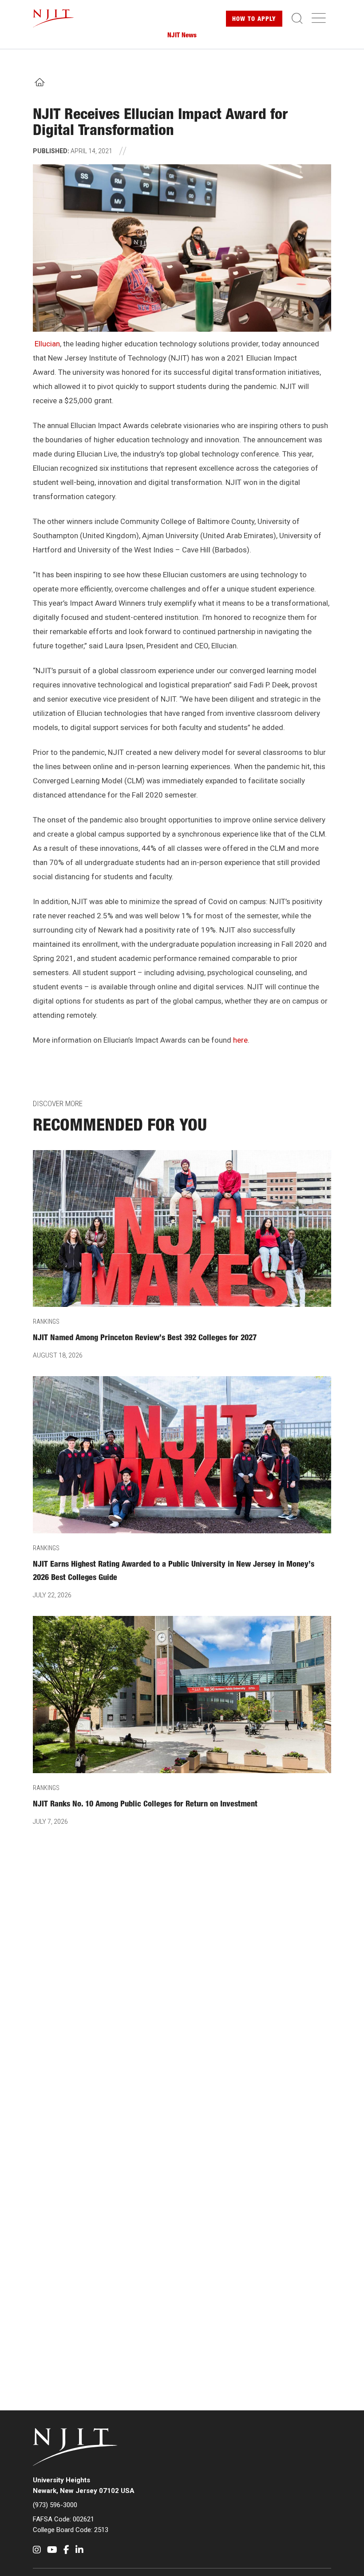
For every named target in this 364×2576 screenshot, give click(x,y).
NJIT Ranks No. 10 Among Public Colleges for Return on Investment (145, 1805)
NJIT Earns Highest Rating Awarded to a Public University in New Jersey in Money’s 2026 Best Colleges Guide (174, 1572)
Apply (254, 20)
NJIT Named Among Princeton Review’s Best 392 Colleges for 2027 (145, 1338)
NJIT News (182, 36)
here (240, 1040)
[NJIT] (61, 19)
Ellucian (47, 344)
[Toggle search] (297, 19)
